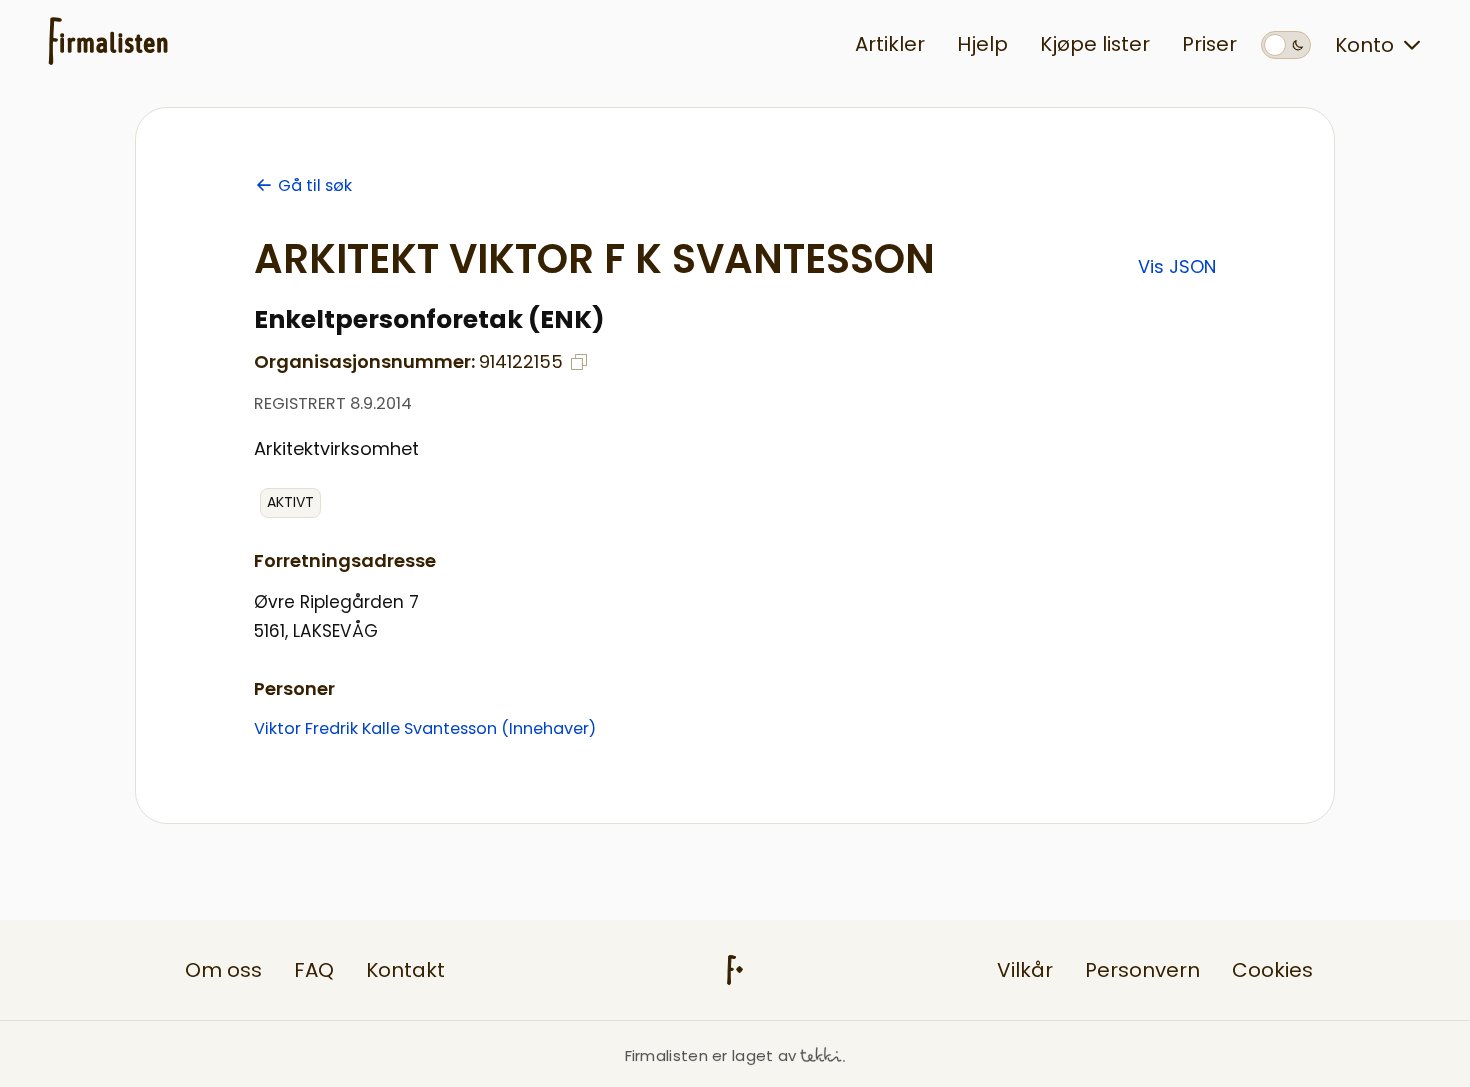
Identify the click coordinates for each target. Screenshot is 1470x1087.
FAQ (314, 970)
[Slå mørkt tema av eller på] (1286, 45)
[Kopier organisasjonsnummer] (579, 362)
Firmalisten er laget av (711, 1055)
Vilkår (1025, 970)
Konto (1364, 45)
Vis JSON (1177, 266)
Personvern (1142, 970)
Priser (1209, 44)
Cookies (1272, 970)
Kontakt (405, 970)
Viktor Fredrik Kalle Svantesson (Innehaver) (425, 728)
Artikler (890, 44)
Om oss (223, 970)
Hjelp (982, 44)
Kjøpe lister (1095, 44)
